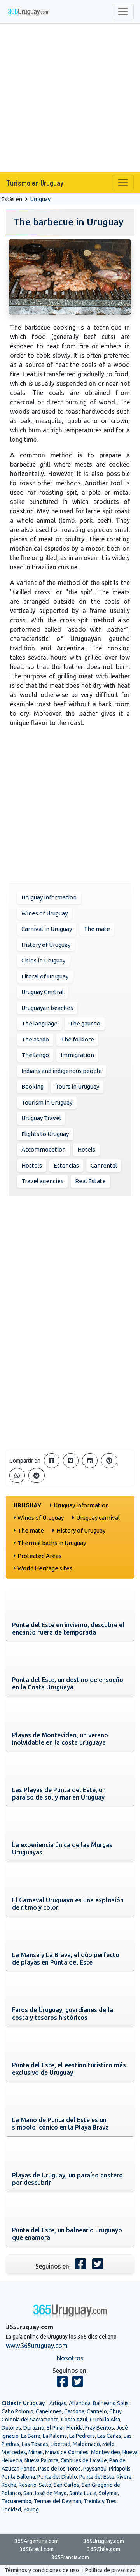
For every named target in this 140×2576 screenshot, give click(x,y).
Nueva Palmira (41, 2460)
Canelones (49, 2411)
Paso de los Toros (59, 2469)
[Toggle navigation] (123, 12)
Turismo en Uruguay (35, 183)
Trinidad (11, 2509)
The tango (35, 1055)
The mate (97, 929)
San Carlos (66, 2485)
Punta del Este (97, 2477)
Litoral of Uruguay (45, 976)
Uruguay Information (81, 1505)
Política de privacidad (110, 2570)
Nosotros (70, 2358)
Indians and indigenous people (62, 1071)
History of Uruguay (46, 945)
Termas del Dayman (58, 2501)
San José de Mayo (45, 2493)
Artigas (58, 2403)
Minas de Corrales (67, 2452)
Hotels (86, 1149)
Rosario (28, 2485)
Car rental (104, 1165)
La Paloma (55, 2436)
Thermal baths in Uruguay (52, 1543)
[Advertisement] (70, 98)
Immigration (77, 1055)
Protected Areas (39, 1556)
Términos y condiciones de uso (42, 2570)
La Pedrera (82, 2436)
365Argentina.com (37, 2541)
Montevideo (106, 2452)
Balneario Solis (111, 2403)
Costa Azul (74, 2420)
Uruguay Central (43, 992)
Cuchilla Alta (105, 2420)
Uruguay (40, 199)
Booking (32, 1086)
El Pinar (55, 2428)
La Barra (31, 2436)
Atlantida (80, 2403)
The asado (35, 1039)
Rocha (9, 2485)
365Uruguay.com (104, 2541)
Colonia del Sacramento (30, 2420)
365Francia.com (70, 2557)
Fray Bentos (100, 2428)
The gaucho (85, 1023)
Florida (75, 2428)
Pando (28, 2469)
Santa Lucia (83, 2493)
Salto (45, 2485)
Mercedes (14, 2452)
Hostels (32, 1165)
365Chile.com (104, 2549)
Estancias (66, 1165)
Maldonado (86, 2444)
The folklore (77, 1039)
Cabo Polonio (17, 2411)
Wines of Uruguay (45, 913)
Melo (108, 2444)
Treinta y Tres (100, 2501)
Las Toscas (35, 2444)
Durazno (34, 2428)
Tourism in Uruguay (47, 1102)
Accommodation (44, 1149)
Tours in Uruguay (77, 1086)
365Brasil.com (37, 2549)
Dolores (11, 2428)
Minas (36, 2452)
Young (31, 2509)
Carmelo (97, 2411)
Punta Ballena (18, 2477)
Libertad (60, 2444)
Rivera (124, 2477)
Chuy (115, 2411)
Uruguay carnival (98, 1518)
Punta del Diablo (57, 2477)
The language (39, 1023)
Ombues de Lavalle (84, 2460)
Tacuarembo (17, 2501)
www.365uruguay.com (37, 2346)
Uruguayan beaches (47, 1008)
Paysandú (95, 2469)
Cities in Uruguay (43, 960)
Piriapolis (120, 2469)
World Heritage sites (45, 1568)
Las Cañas (109, 2436)
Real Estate (90, 1181)
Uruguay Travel (41, 1118)
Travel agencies (42, 1181)
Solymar (108, 2493)
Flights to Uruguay (45, 1134)
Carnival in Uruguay (47, 929)
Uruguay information (49, 897)
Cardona (74, 2411)
